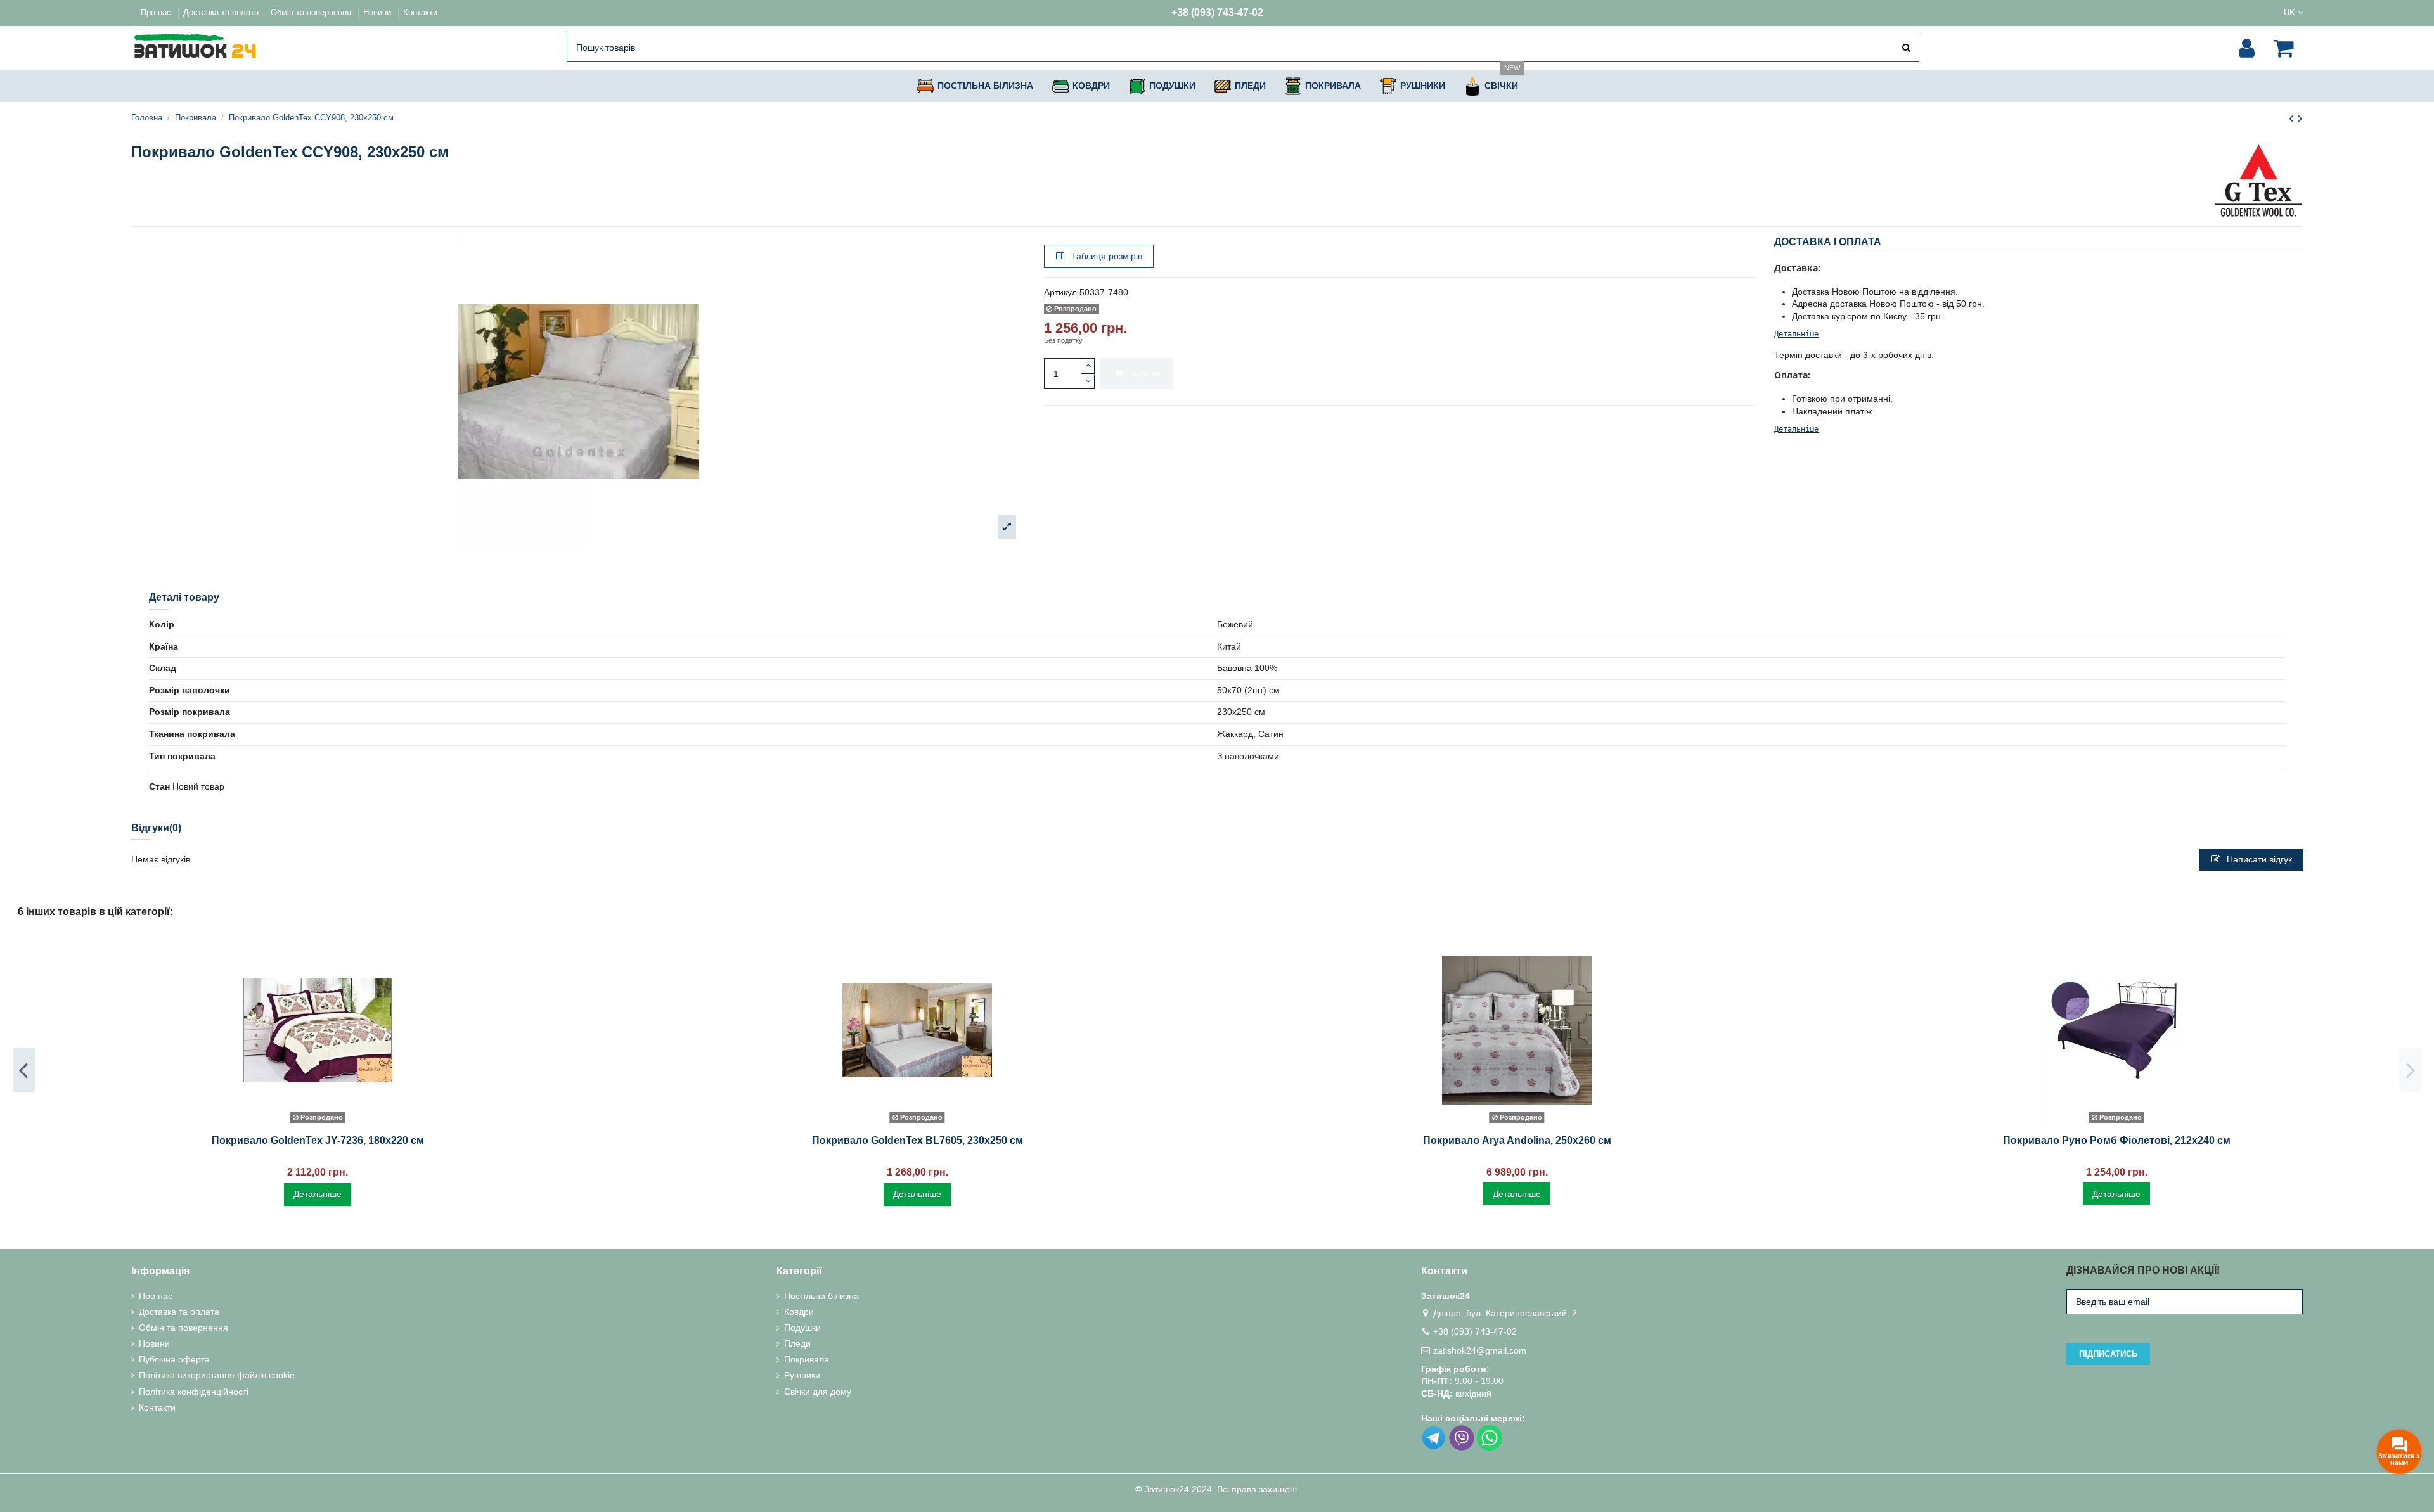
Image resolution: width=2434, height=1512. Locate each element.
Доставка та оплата (222, 12)
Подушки (802, 1328)
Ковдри (799, 1312)
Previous (24, 1070)
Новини (378, 12)
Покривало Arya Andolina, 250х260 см (1517, 1140)
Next (2410, 1070)
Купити (1146, 373)
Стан (159, 786)
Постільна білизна (821, 1296)
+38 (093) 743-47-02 (1217, 12)
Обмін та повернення (312, 12)
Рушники (802, 1375)
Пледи (797, 1343)
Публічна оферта (174, 1359)
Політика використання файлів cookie (217, 1375)
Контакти (420, 12)
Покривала (807, 1359)
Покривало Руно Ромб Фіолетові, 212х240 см (2117, 1140)
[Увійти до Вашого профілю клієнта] (2247, 48)
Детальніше (1796, 334)
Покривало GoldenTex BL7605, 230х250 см (918, 1140)
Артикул (1060, 292)
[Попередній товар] (2293, 118)
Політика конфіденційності (194, 1392)
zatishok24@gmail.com (1480, 1350)
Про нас (157, 12)
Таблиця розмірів (1105, 256)
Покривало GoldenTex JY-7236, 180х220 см (318, 1140)
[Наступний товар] (2300, 118)
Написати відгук (2258, 859)
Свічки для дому (818, 1392)
